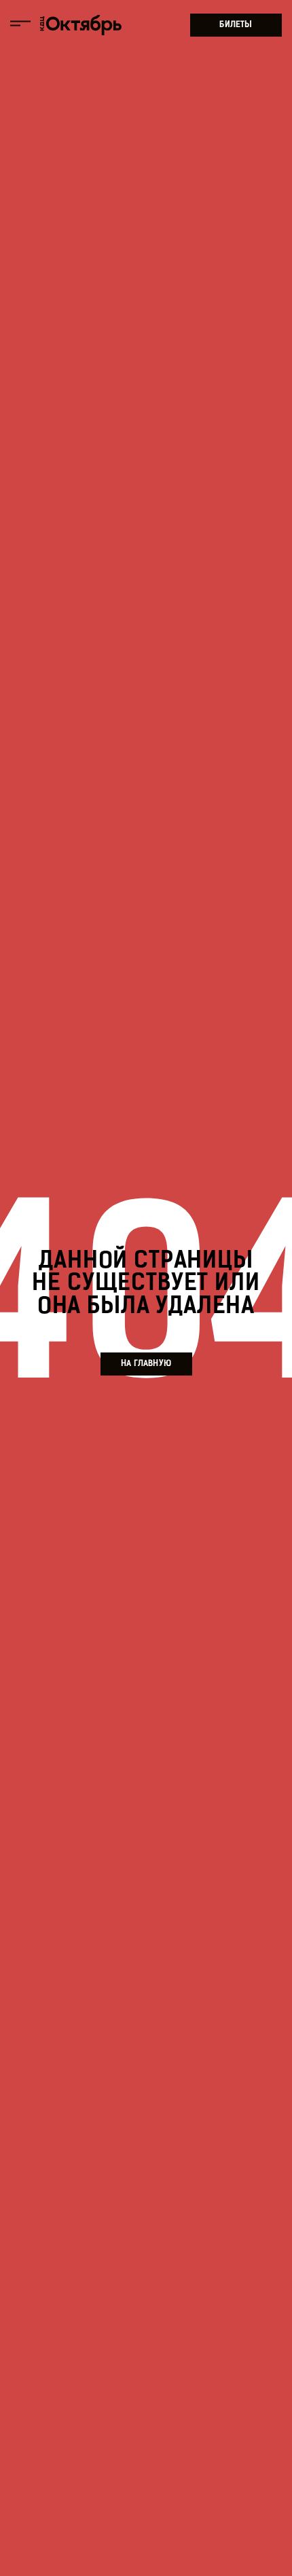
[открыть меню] (20, 25)
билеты (236, 25)
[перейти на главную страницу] (81, 25)
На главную (146, 1364)
